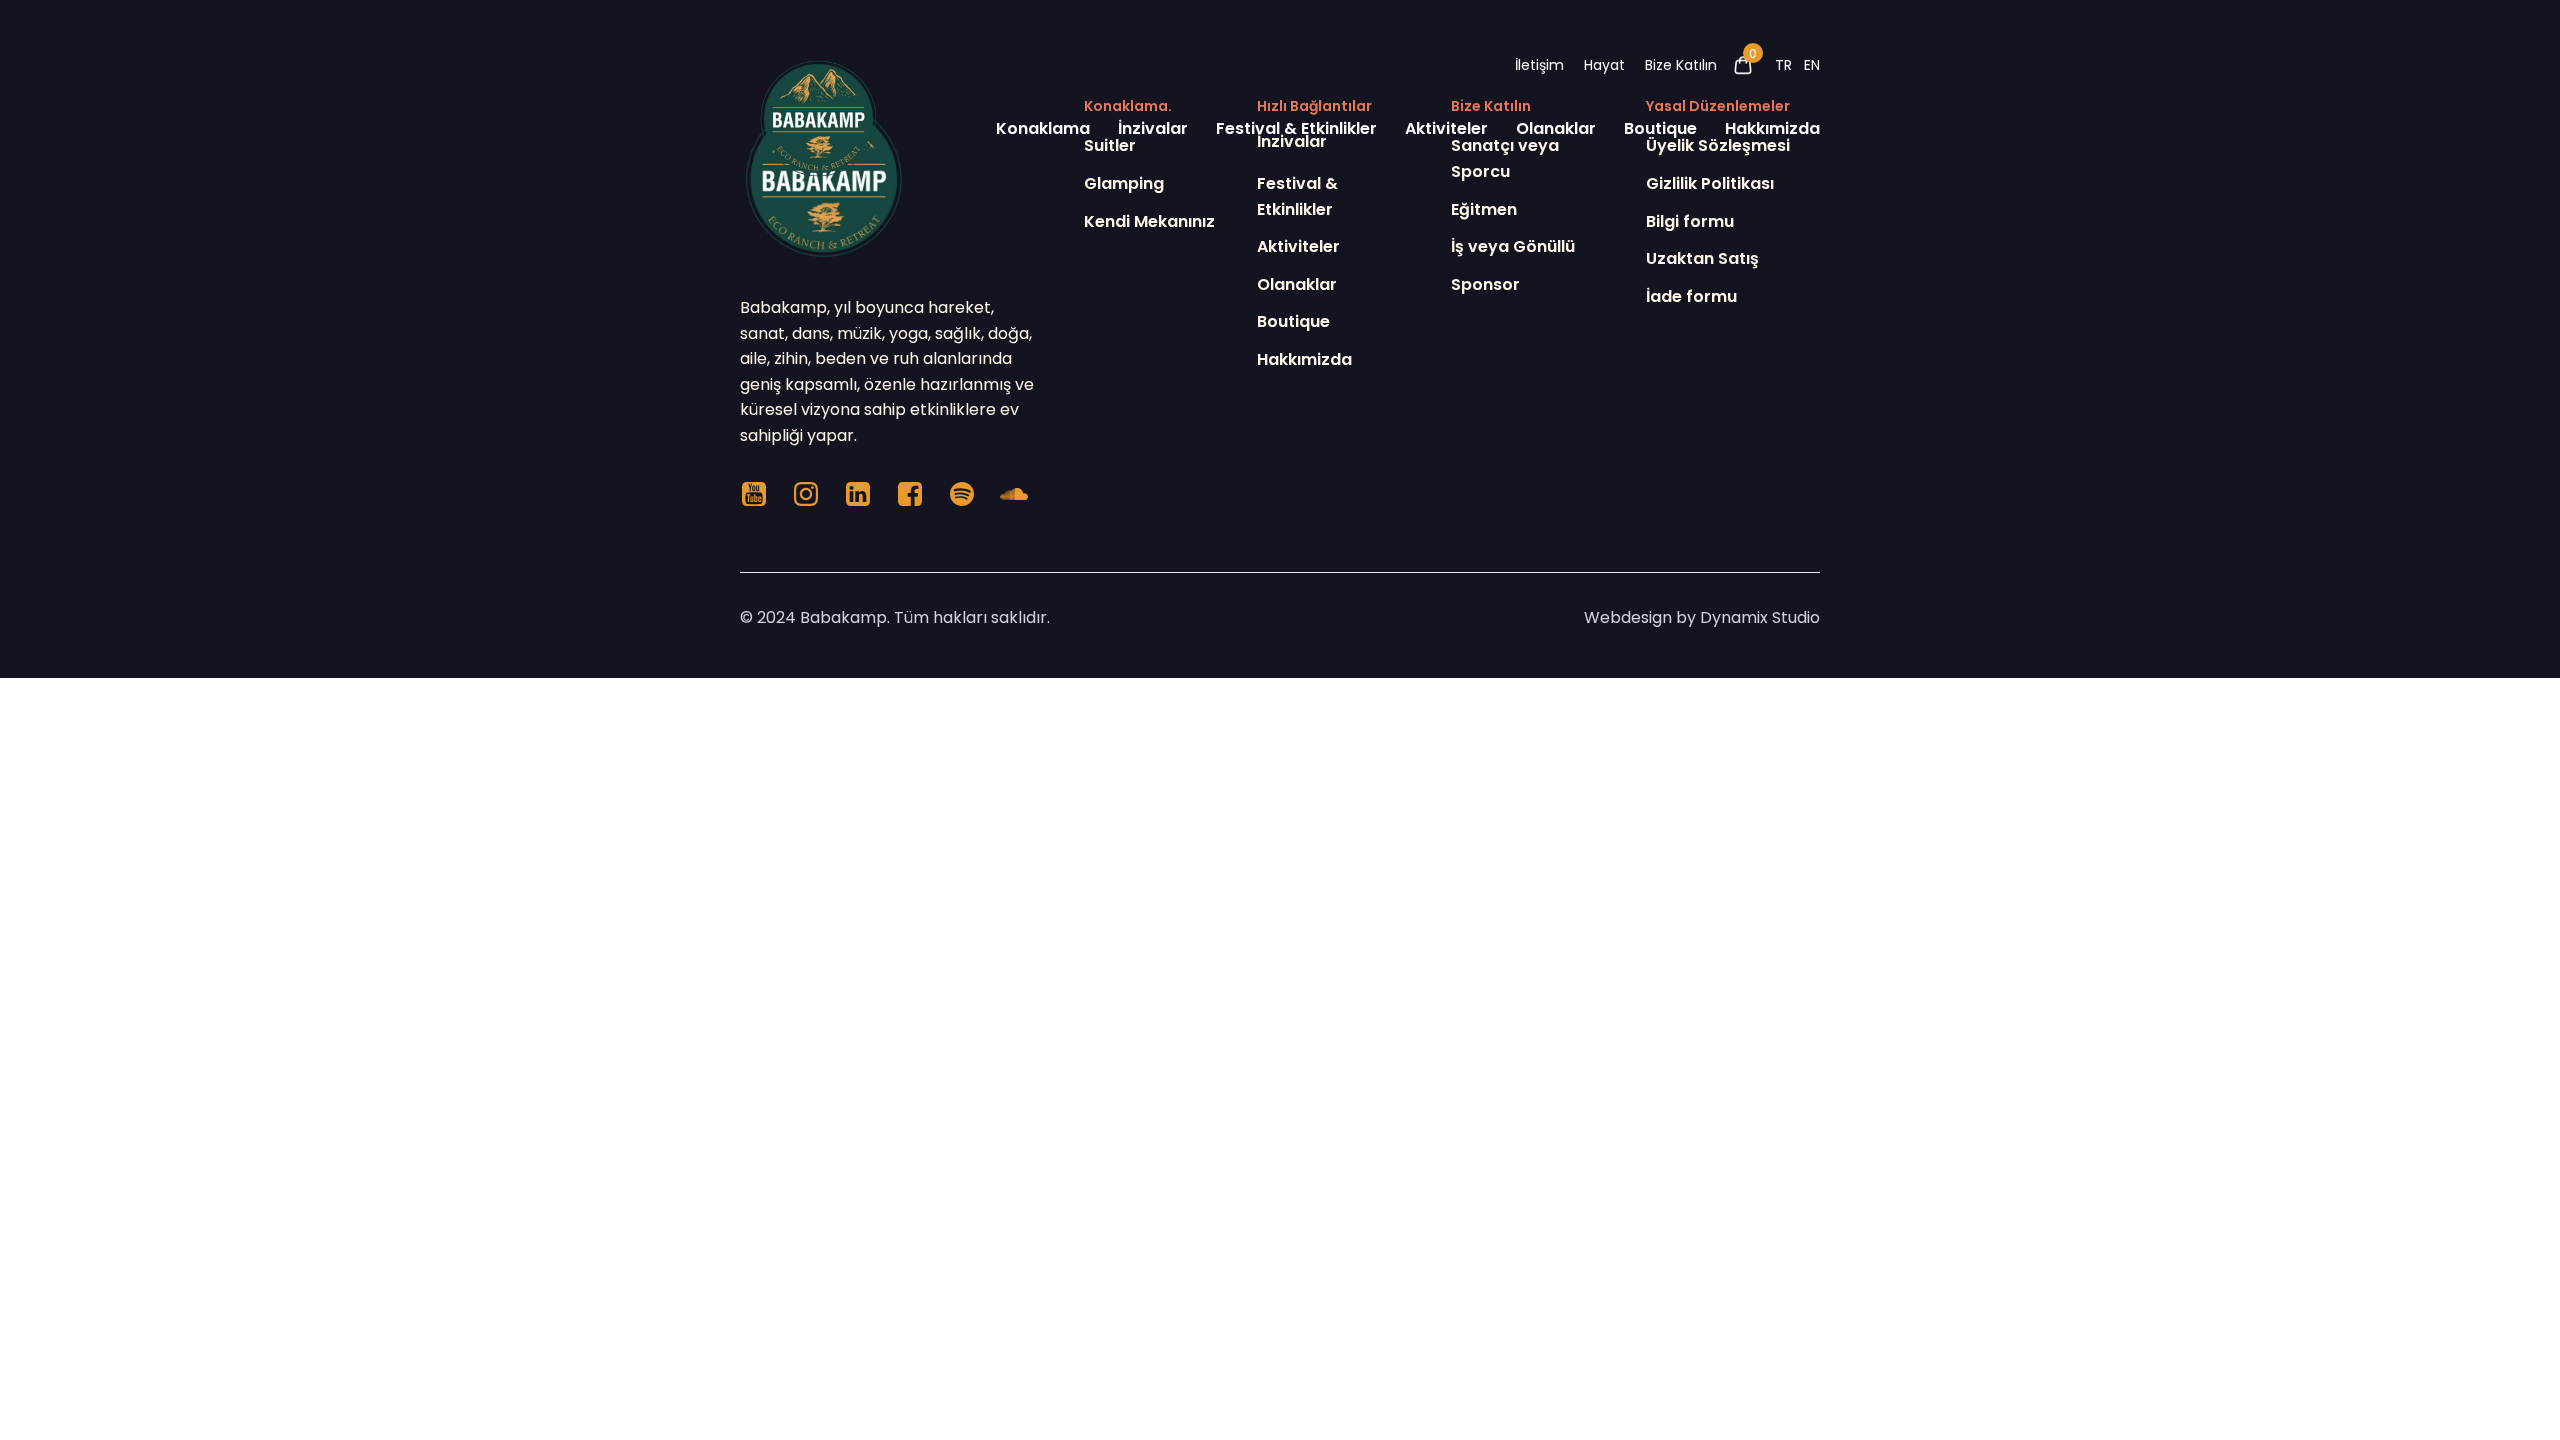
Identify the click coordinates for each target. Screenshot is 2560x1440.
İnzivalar (1153, 128)
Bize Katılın (1681, 65)
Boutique (1660, 128)
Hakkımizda (1772, 128)
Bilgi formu (1690, 221)
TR (1783, 65)
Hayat (1604, 65)
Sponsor (1485, 284)
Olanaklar (1556, 128)
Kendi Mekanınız (1149, 221)
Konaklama (1043, 128)
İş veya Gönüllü (1513, 246)
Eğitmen (1484, 209)
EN (1812, 65)
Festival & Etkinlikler (1296, 128)
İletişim (1539, 65)
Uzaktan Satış (1702, 258)
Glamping (1124, 183)
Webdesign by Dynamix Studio (1702, 617)
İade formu (1691, 296)
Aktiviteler (1446, 128)
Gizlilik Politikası (1710, 183)
